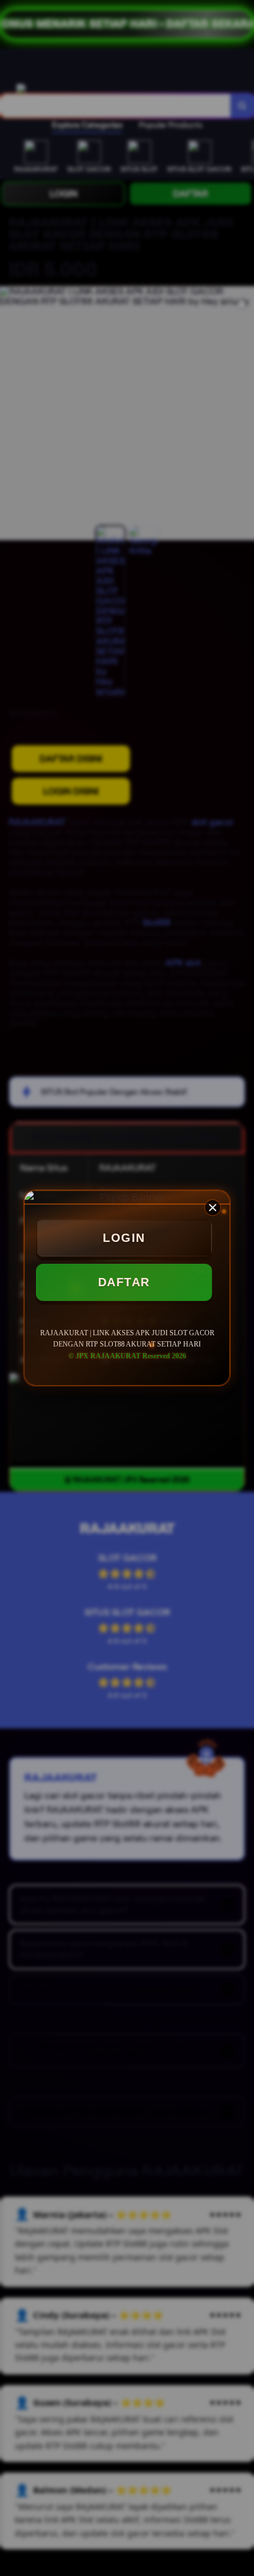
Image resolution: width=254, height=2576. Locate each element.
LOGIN (124, 1238)
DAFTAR (124, 1282)
